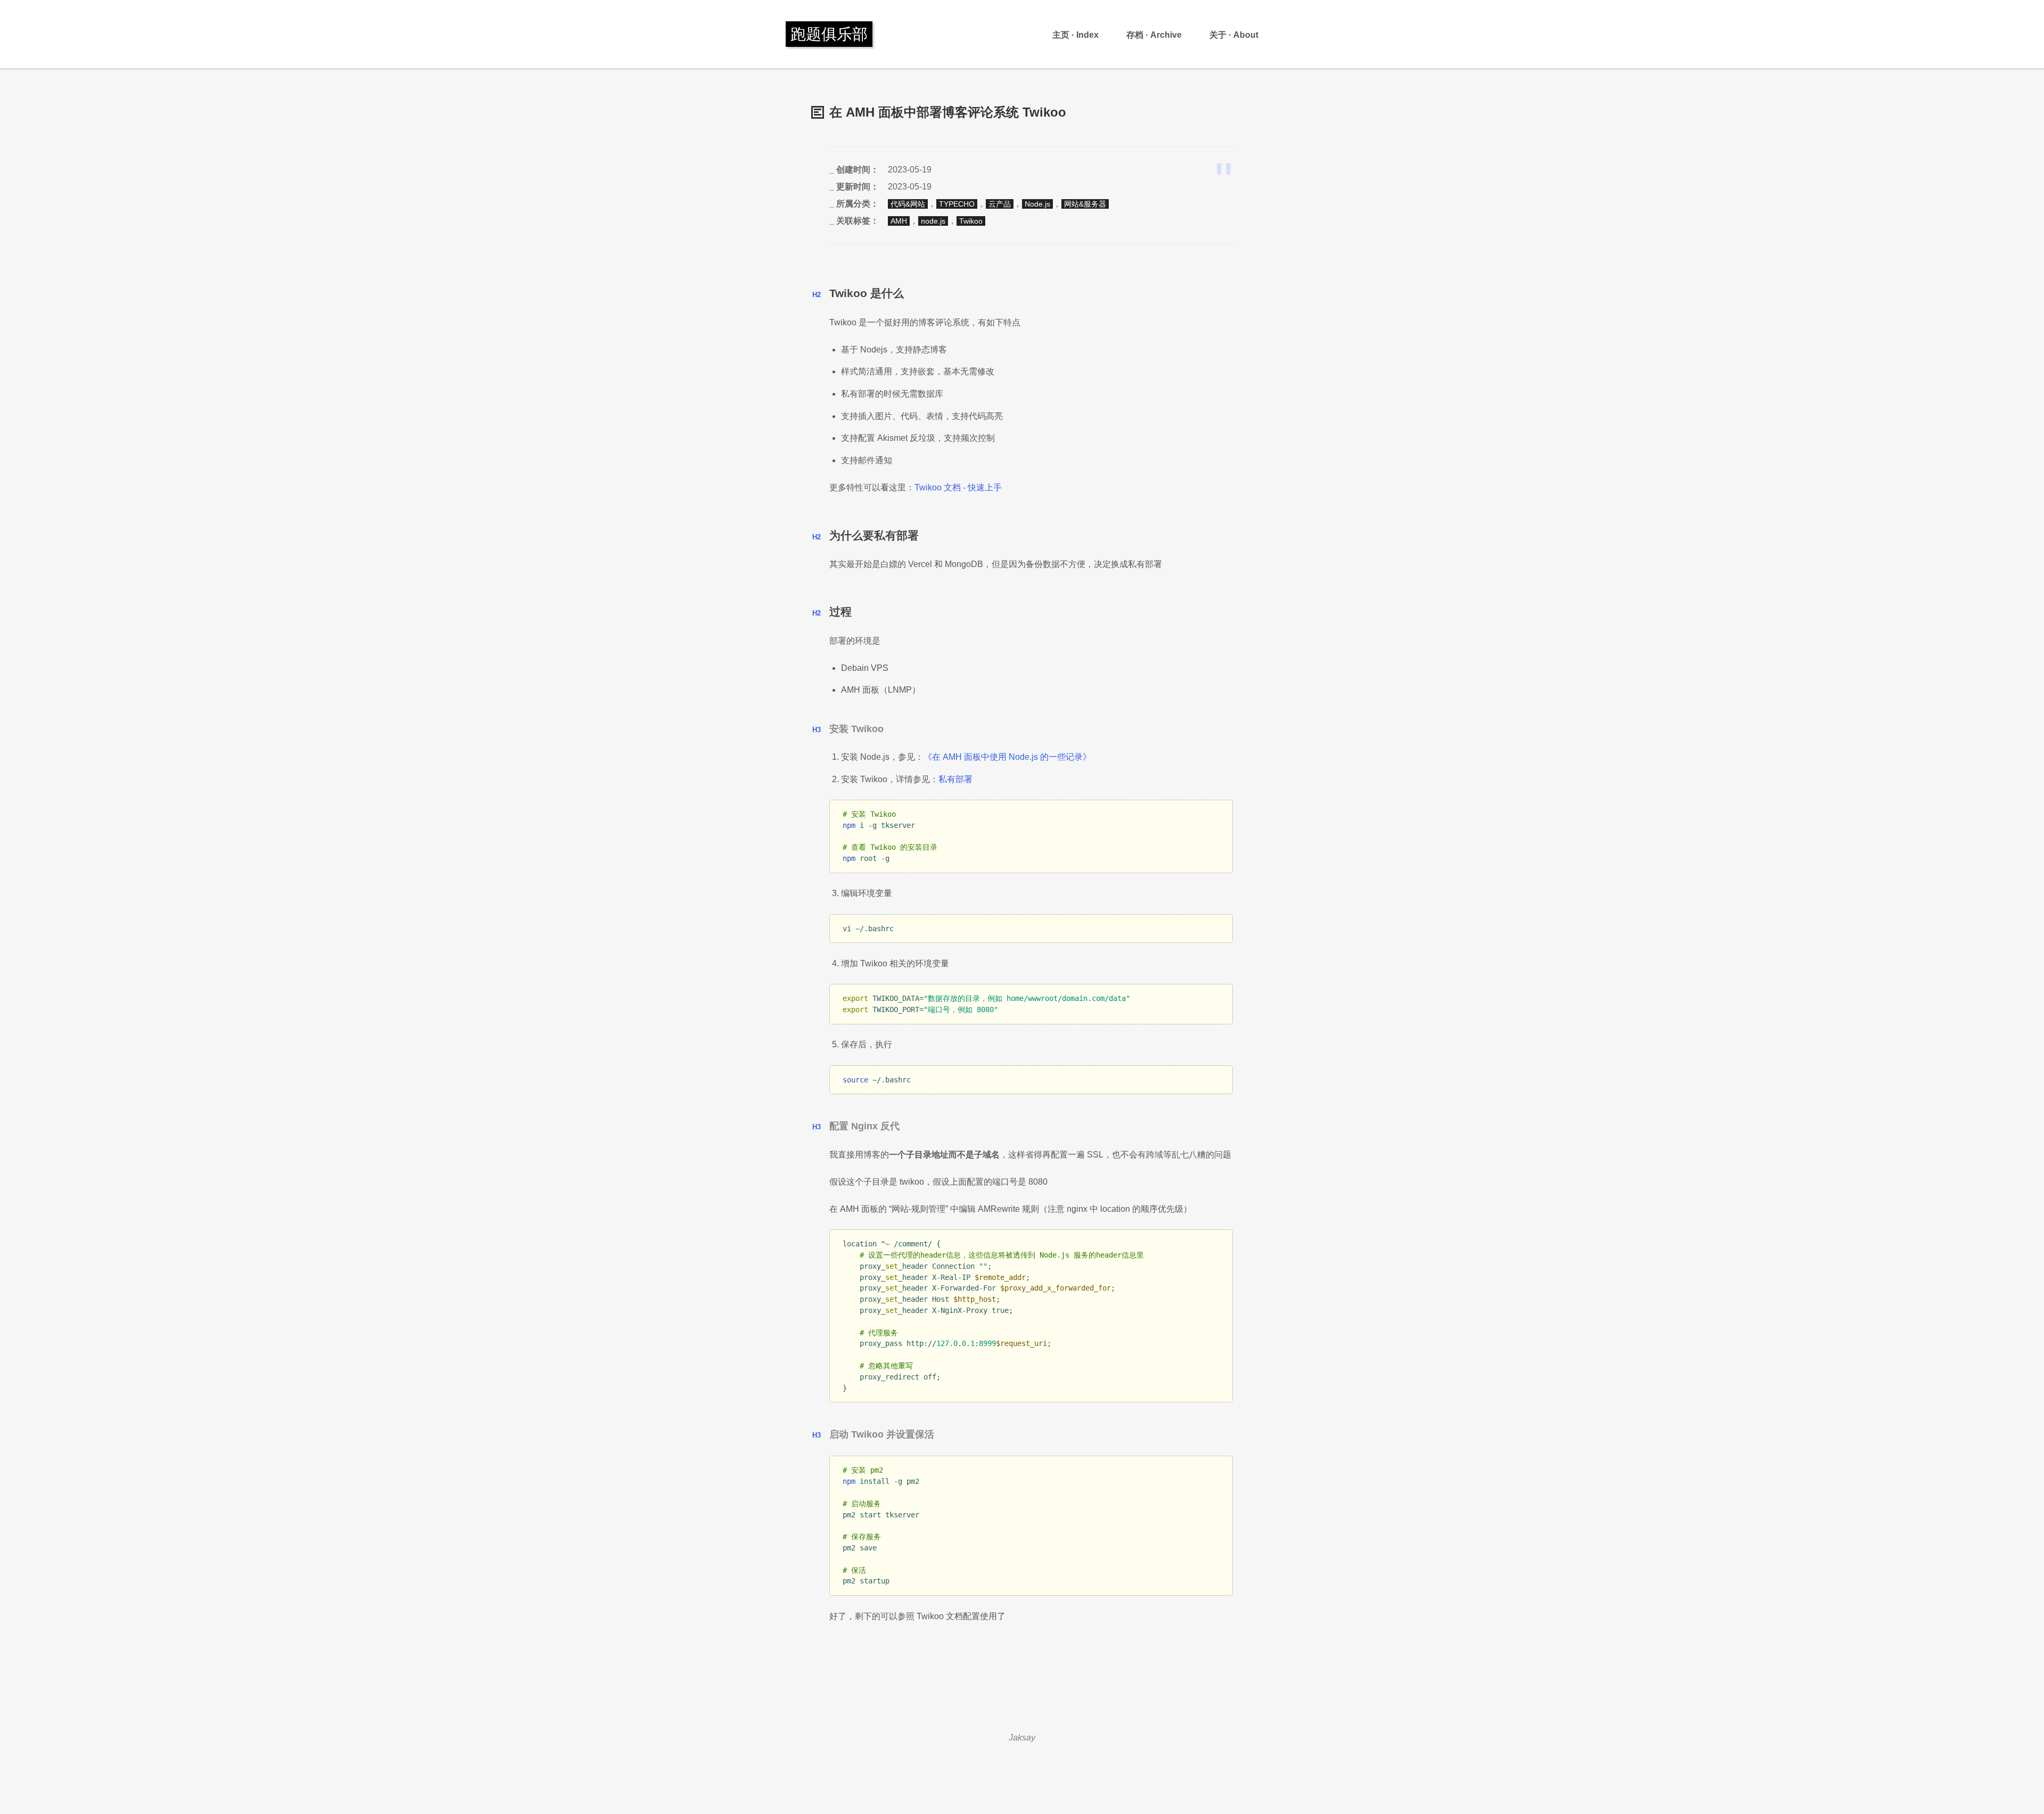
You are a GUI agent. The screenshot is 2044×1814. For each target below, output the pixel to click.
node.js (933, 221)
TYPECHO (957, 204)
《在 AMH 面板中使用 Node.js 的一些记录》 (1007, 757)
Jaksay (1022, 1738)
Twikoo (971, 221)
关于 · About (1234, 35)
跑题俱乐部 (829, 34)
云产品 (1000, 204)
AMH (899, 221)
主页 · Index (1075, 35)
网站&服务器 (1085, 204)
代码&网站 (908, 204)
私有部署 (955, 779)
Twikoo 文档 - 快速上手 (958, 487)
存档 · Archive (1154, 35)
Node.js (1037, 204)
